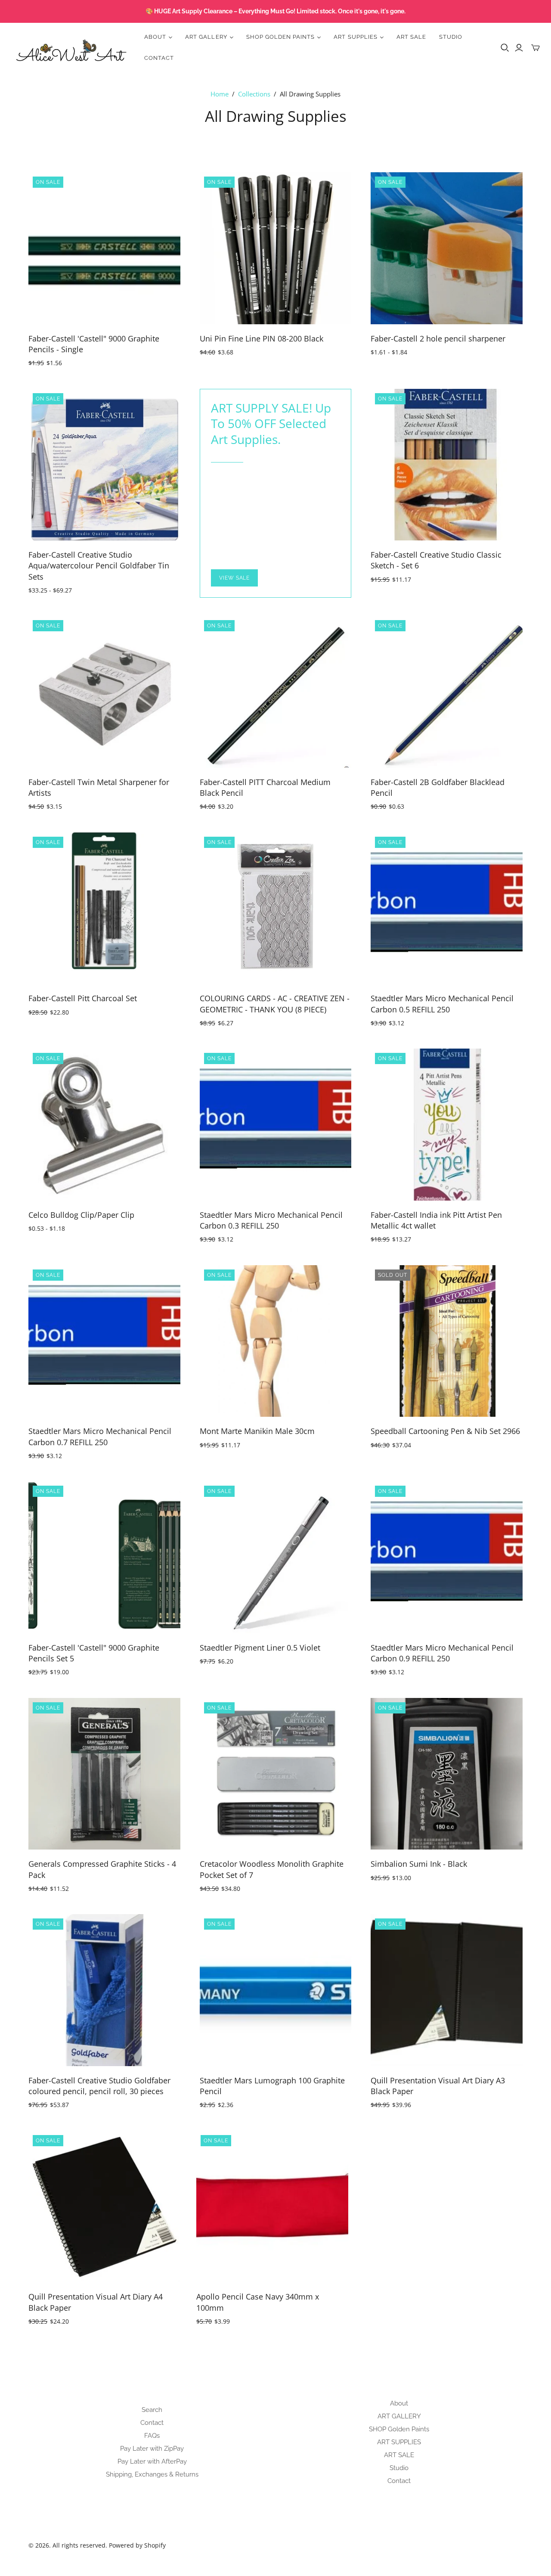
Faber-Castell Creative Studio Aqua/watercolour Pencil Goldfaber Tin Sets (99, 565)
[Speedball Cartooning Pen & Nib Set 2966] (447, 1341)
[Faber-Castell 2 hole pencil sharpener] (447, 248)
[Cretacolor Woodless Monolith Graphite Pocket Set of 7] (276, 1774)
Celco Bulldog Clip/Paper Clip (81, 1215)
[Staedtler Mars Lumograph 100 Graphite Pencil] (276, 1990)
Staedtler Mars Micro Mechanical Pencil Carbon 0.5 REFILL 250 (442, 1004)
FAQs (152, 2436)
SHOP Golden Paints (399, 2429)
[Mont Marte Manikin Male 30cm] (276, 1341)
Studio (451, 37)
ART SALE (411, 37)
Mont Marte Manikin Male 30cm (257, 1431)
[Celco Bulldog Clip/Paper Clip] (104, 1125)
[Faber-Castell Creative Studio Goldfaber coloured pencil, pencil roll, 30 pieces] (104, 1990)
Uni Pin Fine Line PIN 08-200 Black (262, 338)
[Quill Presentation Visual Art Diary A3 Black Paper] (447, 1990)
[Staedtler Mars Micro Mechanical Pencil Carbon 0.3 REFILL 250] (276, 1125)
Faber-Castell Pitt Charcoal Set (83, 998)
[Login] (519, 48)
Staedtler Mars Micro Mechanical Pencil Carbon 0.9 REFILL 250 (442, 1653)
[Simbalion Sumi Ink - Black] (447, 1774)
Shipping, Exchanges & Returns (152, 2474)
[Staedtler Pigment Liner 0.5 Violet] (276, 1557)
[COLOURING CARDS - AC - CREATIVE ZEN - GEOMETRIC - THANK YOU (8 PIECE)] (276, 908)
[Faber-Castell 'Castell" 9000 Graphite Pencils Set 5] (104, 1557)
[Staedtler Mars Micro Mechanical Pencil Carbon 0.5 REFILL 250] (447, 908)
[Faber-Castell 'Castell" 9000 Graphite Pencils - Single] (104, 248)
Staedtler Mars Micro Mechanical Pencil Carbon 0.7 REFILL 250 (100, 1436)
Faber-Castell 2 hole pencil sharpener (438, 338)
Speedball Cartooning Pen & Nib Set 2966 (445, 1431)
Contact (159, 58)
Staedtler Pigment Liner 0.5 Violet (260, 1648)
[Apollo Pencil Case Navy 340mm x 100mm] (272, 2207)
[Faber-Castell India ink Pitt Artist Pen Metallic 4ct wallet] (447, 1125)
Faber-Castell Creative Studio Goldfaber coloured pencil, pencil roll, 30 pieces (99, 2086)
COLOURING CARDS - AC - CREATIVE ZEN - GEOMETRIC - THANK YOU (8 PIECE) (275, 1004)
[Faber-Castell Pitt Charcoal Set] (104, 908)
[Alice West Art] (71, 48)
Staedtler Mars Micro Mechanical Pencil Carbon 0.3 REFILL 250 (271, 1220)
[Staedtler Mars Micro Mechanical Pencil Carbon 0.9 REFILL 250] (447, 1557)
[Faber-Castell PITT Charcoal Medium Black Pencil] (276, 692)
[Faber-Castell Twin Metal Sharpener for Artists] (104, 692)
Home (220, 94)
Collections (254, 94)
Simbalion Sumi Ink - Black (419, 1864)
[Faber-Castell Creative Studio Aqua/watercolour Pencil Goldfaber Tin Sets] (104, 465)
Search (152, 2410)
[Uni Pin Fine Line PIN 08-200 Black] (276, 248)
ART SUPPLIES (399, 2442)
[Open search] (505, 48)
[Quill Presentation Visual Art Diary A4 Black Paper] (104, 2207)
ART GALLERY (399, 2416)
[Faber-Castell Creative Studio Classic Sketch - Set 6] (447, 465)
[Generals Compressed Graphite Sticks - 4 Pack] (104, 1774)
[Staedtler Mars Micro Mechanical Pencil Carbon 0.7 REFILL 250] (104, 1341)
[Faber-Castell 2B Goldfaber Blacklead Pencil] (447, 692)
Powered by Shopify (137, 2545)
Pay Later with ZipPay (152, 2449)
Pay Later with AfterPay (152, 2461)
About (399, 2403)
